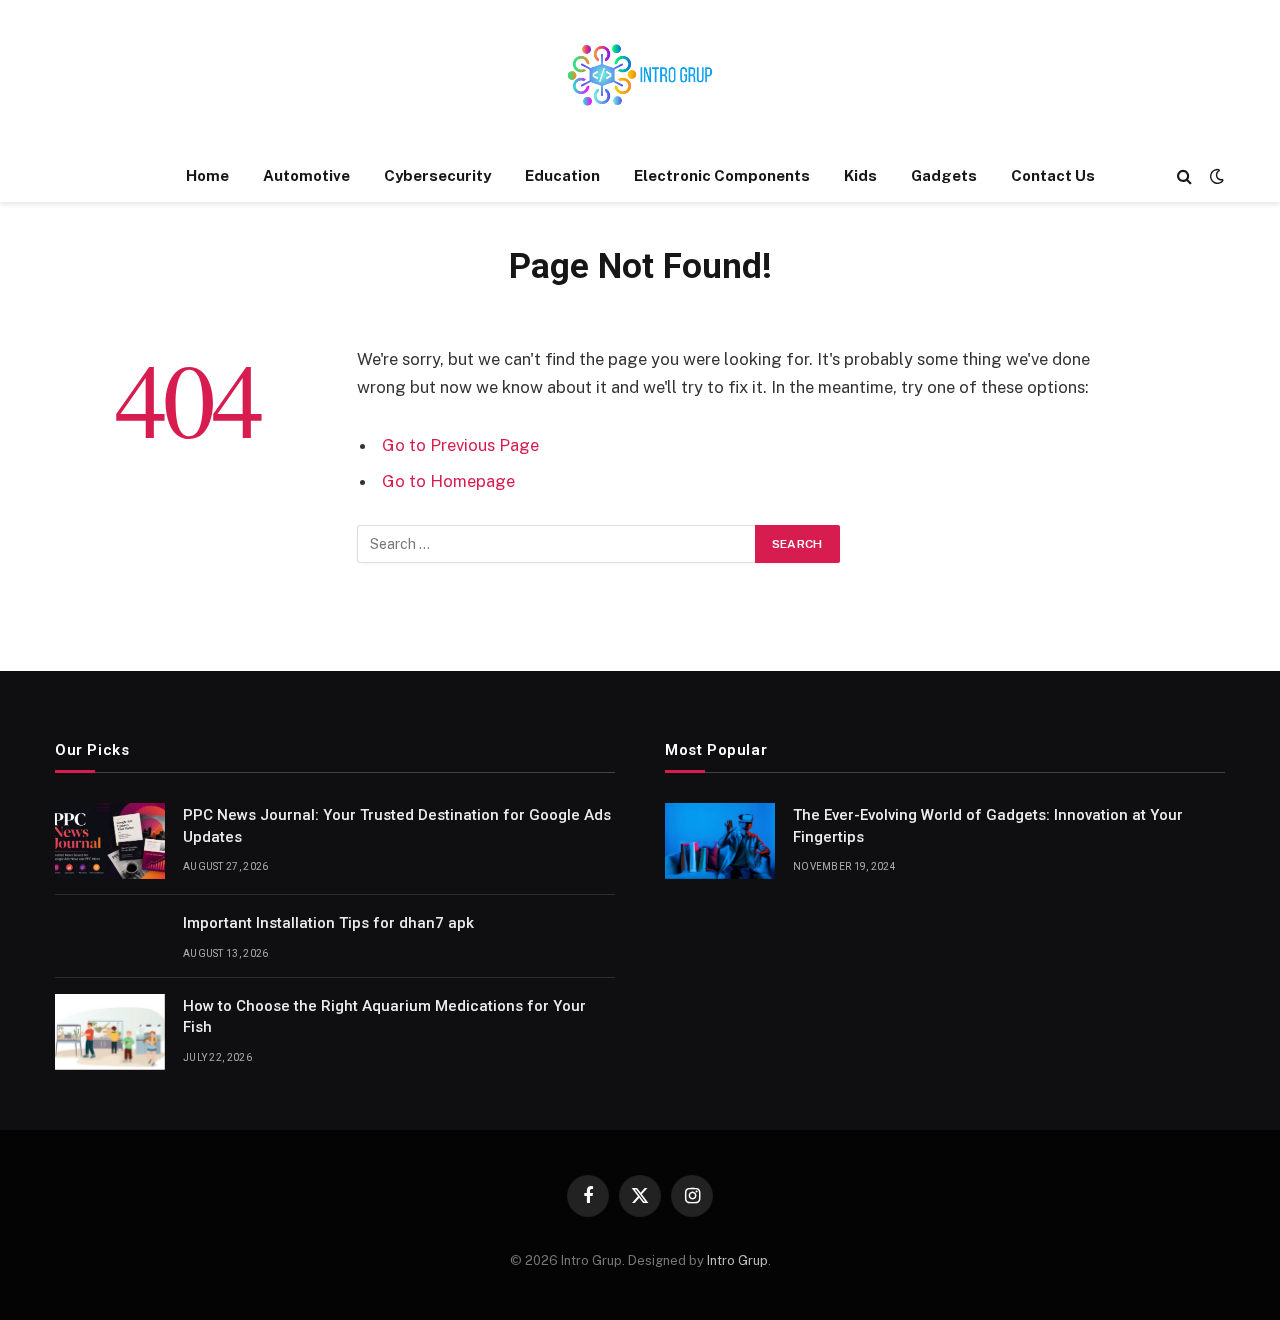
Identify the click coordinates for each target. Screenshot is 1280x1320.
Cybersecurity (437, 175)
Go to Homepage (448, 481)
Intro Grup (737, 1260)
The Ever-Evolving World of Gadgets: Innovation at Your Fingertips (988, 825)
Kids (860, 175)
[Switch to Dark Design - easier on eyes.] (1215, 176)
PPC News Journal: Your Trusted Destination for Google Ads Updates (397, 825)
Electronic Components (722, 175)
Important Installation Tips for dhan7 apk (328, 923)
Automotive (306, 175)
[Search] (1184, 176)
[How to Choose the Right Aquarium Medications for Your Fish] (110, 1032)
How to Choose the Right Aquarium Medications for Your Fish (384, 1016)
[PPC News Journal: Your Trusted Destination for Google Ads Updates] (110, 841)
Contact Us (1053, 175)
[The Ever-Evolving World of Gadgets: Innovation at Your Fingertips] (720, 841)
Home (207, 175)
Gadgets (944, 175)
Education (562, 175)
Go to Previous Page (460, 445)
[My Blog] (640, 75)
